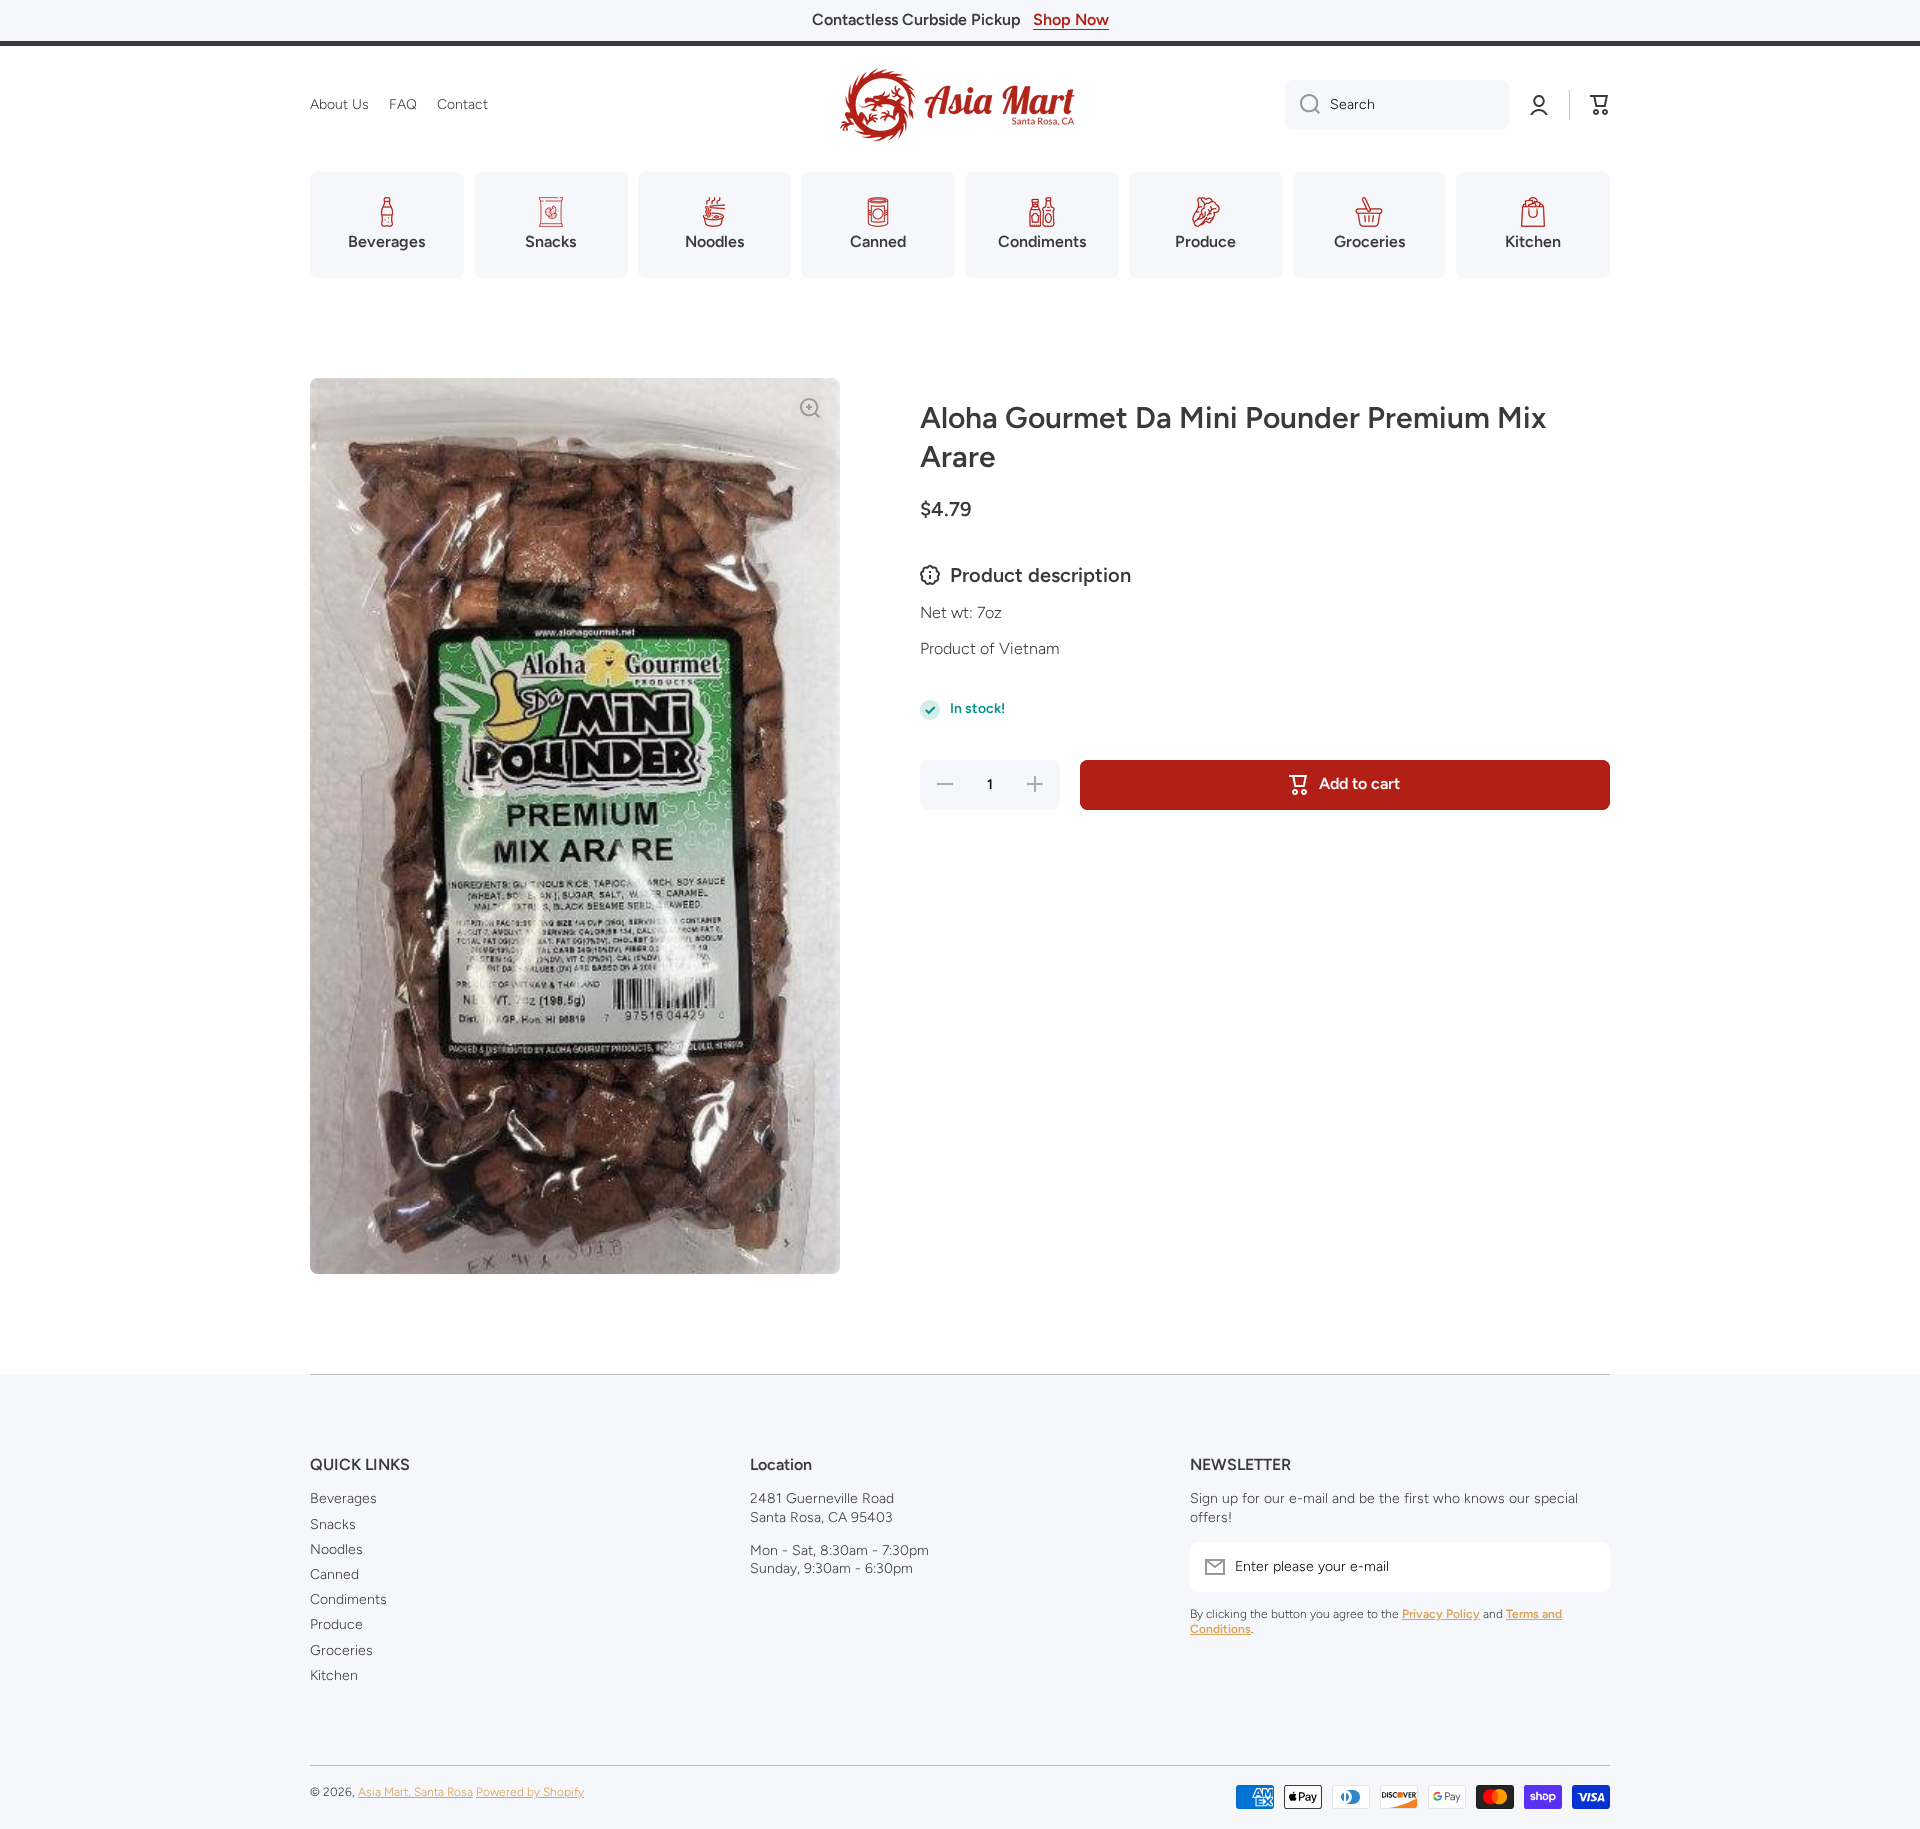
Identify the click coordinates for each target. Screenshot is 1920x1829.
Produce (336, 1624)
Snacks (333, 1524)
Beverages (343, 1498)
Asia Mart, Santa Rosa (415, 1792)
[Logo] (960, 105)
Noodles (336, 1549)
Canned (334, 1574)
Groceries (341, 1650)
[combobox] (1397, 105)
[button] (1600, 105)
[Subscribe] (1585, 1567)
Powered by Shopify (530, 1792)
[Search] (1302, 105)
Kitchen (334, 1675)
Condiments (348, 1599)
